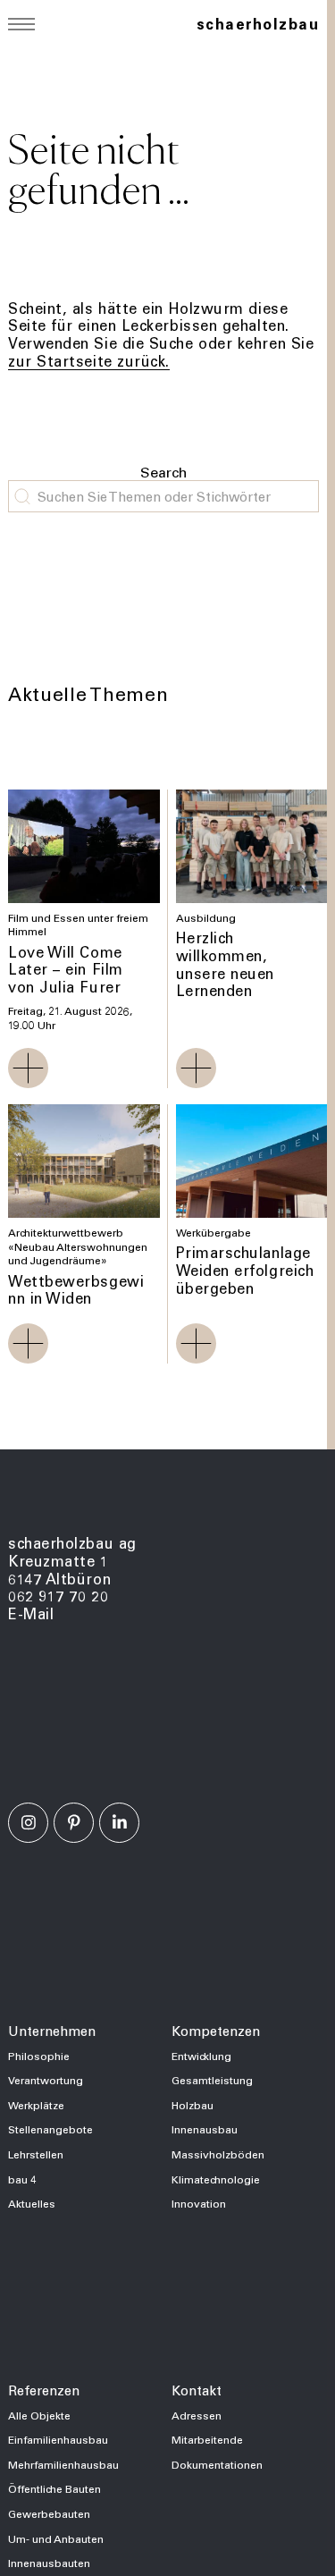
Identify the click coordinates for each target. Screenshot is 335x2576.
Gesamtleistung (212, 2080)
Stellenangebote (50, 2129)
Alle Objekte (39, 2415)
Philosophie (39, 2056)
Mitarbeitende (207, 2439)
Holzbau (193, 2105)
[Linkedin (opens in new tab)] (119, 1823)
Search (163, 472)
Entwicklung (201, 2056)
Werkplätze (36, 2105)
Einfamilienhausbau (58, 2439)
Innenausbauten (49, 2563)
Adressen (197, 2415)
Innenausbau (205, 2129)
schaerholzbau (258, 24)
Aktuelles (32, 2203)
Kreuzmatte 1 (59, 1561)
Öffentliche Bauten (54, 2488)
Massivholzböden (218, 2154)
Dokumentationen (217, 2464)
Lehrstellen (36, 2154)
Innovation (199, 2203)
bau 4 (22, 2179)
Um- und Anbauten (56, 2538)
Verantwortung (46, 2080)
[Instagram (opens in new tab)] (28, 1823)
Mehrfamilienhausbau (63, 2464)
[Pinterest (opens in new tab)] (74, 1823)
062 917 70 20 (58, 1596)
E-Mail (31, 1613)
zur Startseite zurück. (89, 361)
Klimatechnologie (216, 2179)
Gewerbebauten (49, 2513)
